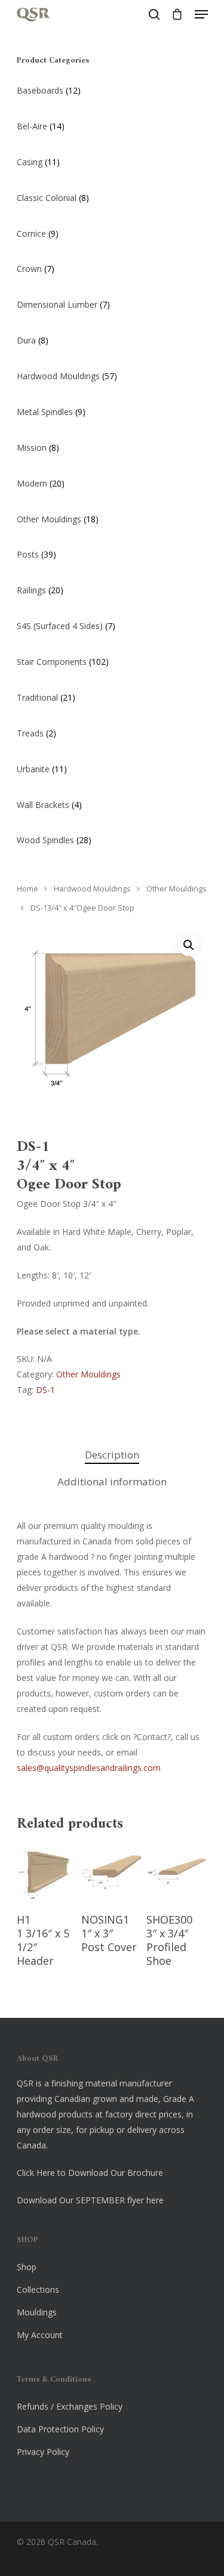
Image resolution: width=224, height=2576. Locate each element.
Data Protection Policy (60, 2429)
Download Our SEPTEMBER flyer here (90, 2200)
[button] (189, 945)
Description (112, 1455)
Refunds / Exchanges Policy (70, 2406)
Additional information (112, 1481)
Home (27, 889)
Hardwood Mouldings (92, 889)
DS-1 (45, 1390)
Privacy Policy (43, 2452)
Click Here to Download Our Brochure (90, 2173)
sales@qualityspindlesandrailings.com (89, 1768)
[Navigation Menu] (201, 14)
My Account (40, 2335)
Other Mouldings (177, 889)
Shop (27, 2267)
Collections (38, 2289)
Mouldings (37, 2312)
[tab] (112, 1455)
